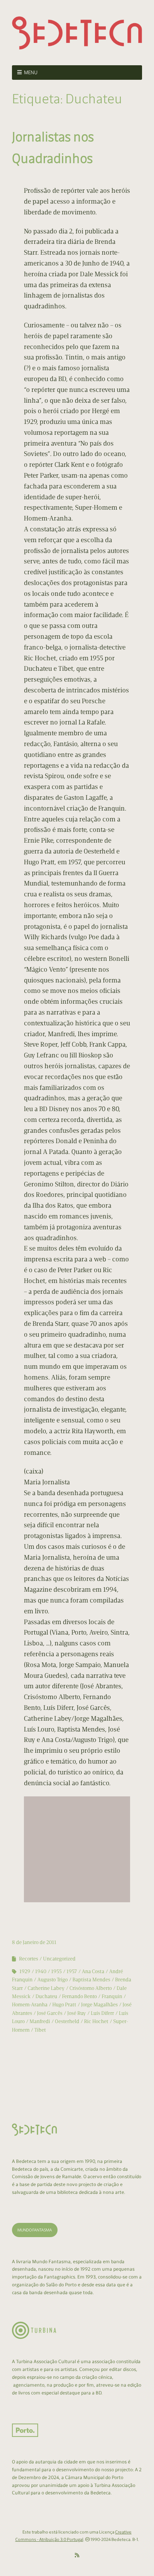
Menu (31, 73)
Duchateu (46, 1996)
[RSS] (77, 2555)
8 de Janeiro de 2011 (34, 1942)
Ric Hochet (96, 2021)
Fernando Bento (79, 1996)
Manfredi (40, 2021)
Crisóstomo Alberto (91, 1988)
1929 (25, 1971)
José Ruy (77, 2013)
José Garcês (50, 2013)
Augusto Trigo (53, 1980)
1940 (41, 1971)
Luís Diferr (102, 2013)
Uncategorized (59, 1959)
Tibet (40, 2030)
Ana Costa (93, 1971)
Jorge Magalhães (99, 2005)
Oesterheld (67, 2021)
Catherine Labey (46, 1988)
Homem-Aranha (30, 2005)
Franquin (112, 1996)
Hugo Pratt (64, 2005)
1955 (56, 1971)
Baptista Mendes (91, 1980)
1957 (72, 1971)
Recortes (29, 1959)
